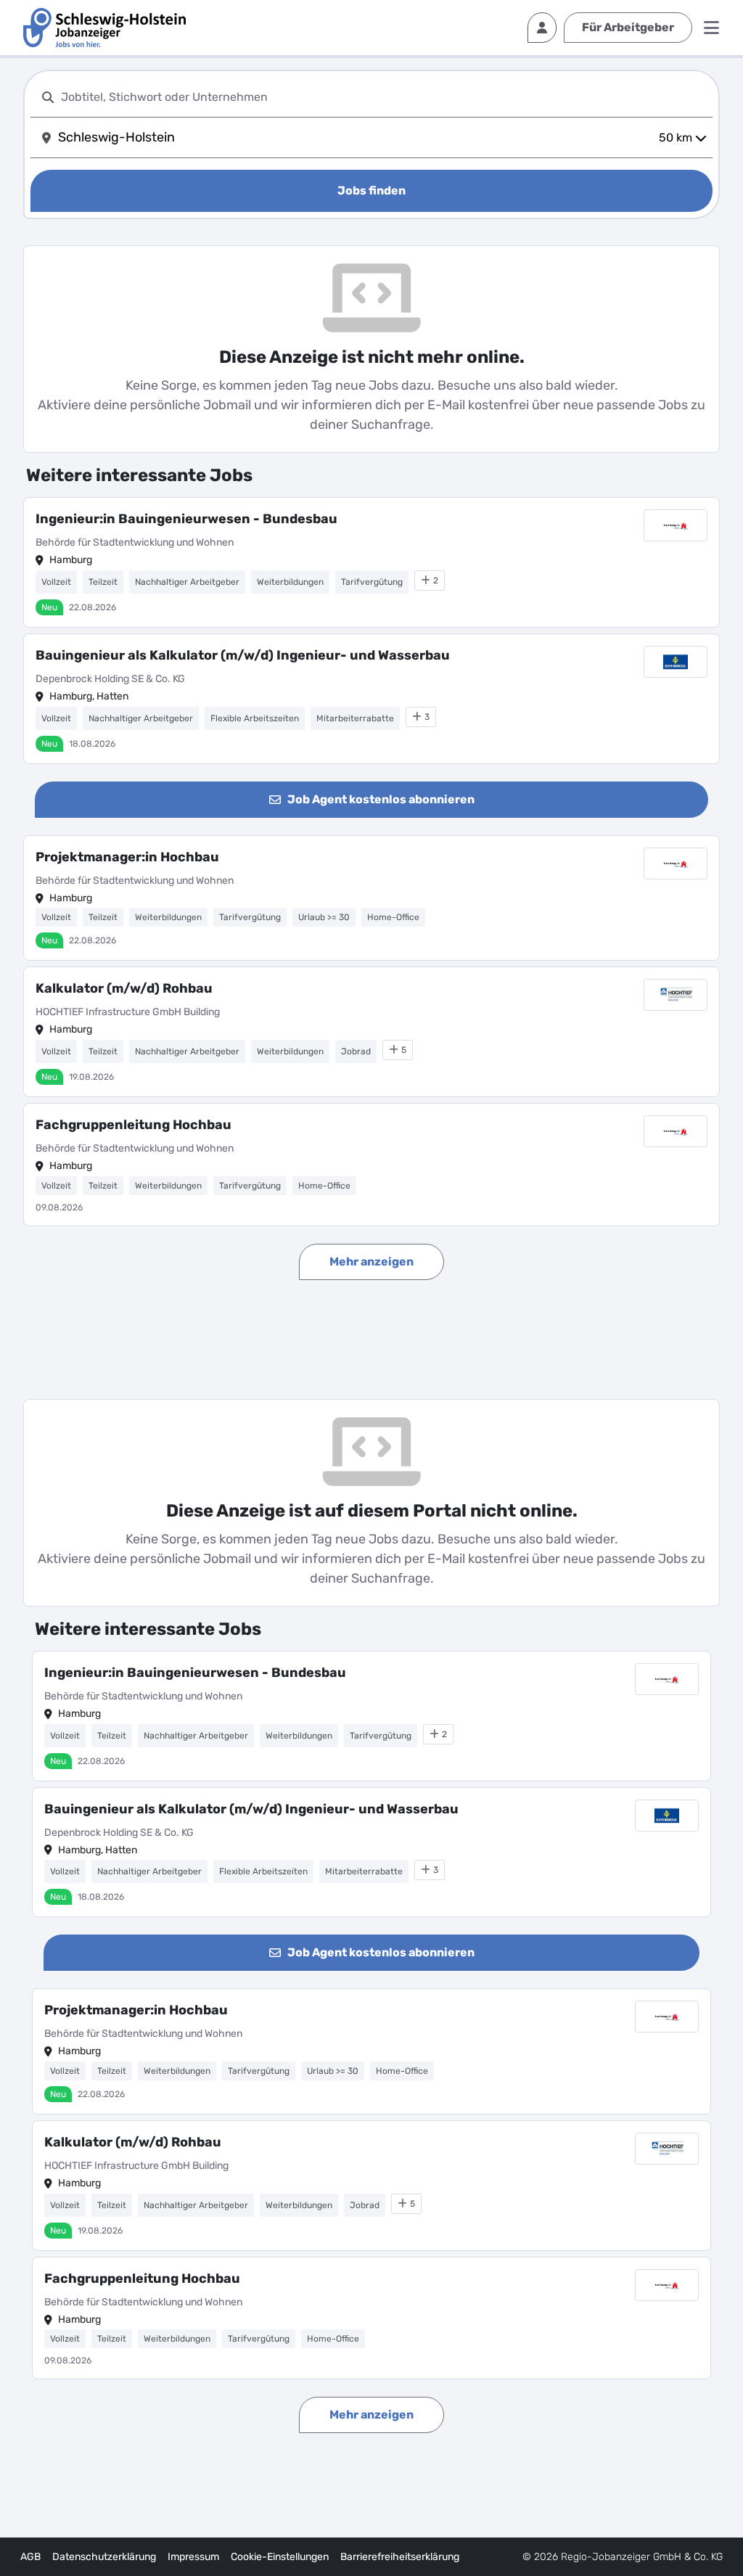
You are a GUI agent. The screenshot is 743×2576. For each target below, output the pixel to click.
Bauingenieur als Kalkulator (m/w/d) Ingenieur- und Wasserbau (243, 655)
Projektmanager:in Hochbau (127, 857)
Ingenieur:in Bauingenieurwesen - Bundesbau (186, 519)
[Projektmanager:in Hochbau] (371, 898)
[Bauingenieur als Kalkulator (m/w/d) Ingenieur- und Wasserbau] (371, 699)
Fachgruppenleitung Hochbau (134, 1125)
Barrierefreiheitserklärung (400, 2557)
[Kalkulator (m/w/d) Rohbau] (371, 1032)
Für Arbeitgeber (628, 27)
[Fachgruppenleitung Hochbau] (371, 1165)
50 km (676, 138)
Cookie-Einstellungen (280, 2557)
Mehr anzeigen (371, 1262)
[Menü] (711, 28)
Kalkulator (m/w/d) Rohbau (124, 988)
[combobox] (384, 97)
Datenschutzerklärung (104, 2557)
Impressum (193, 2557)
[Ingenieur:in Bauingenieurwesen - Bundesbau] (371, 562)
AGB (30, 2557)
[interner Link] (104, 28)
